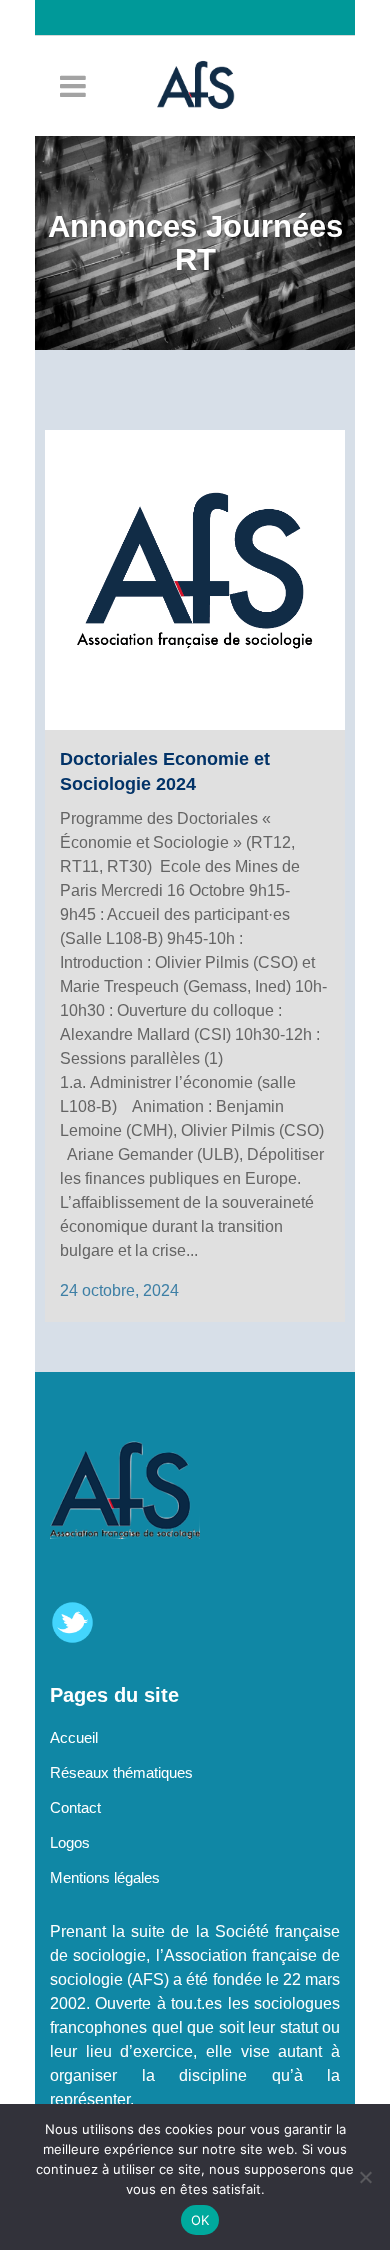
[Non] (365, 2177)
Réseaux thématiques (121, 1772)
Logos (70, 1842)
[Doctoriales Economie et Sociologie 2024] (195, 580)
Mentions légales (105, 1877)
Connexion (205, 53)
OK (200, 2220)
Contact (75, 1807)
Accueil (74, 1737)
